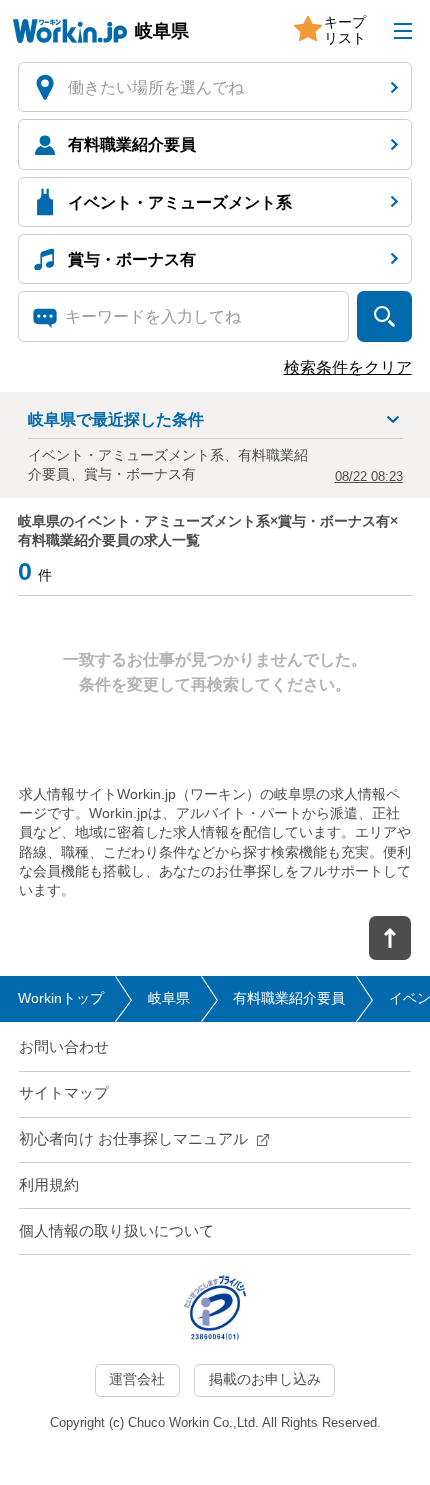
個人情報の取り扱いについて (116, 1231)
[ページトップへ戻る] (390, 938)
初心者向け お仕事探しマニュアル (133, 1139)
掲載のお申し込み (265, 1379)
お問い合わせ (64, 1047)
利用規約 (49, 1185)
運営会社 (137, 1379)
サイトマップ (64, 1093)
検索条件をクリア (348, 367)
